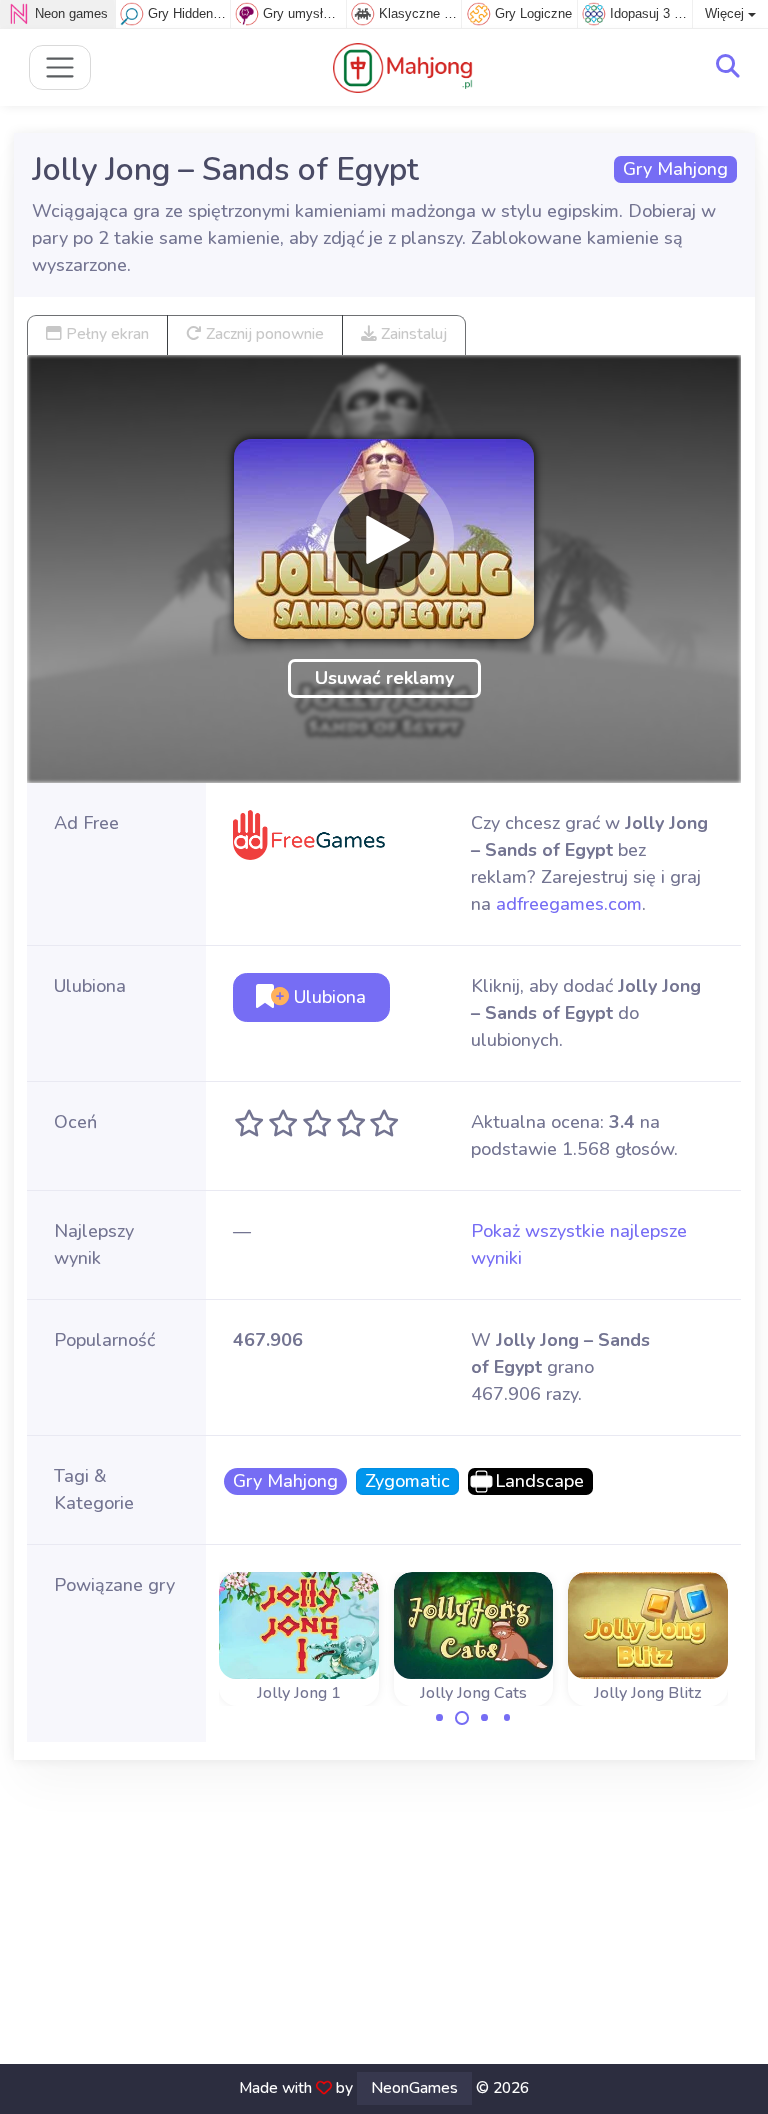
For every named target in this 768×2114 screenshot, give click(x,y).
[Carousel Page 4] (507, 1718)
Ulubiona (327, 997)
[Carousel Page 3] (485, 1718)
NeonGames (414, 2088)
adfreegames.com (569, 904)
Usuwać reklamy (384, 678)
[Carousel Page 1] (440, 1718)
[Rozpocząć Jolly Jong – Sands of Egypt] (384, 539)
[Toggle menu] (60, 67)
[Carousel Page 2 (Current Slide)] (462, 1718)
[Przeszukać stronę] (728, 67)
